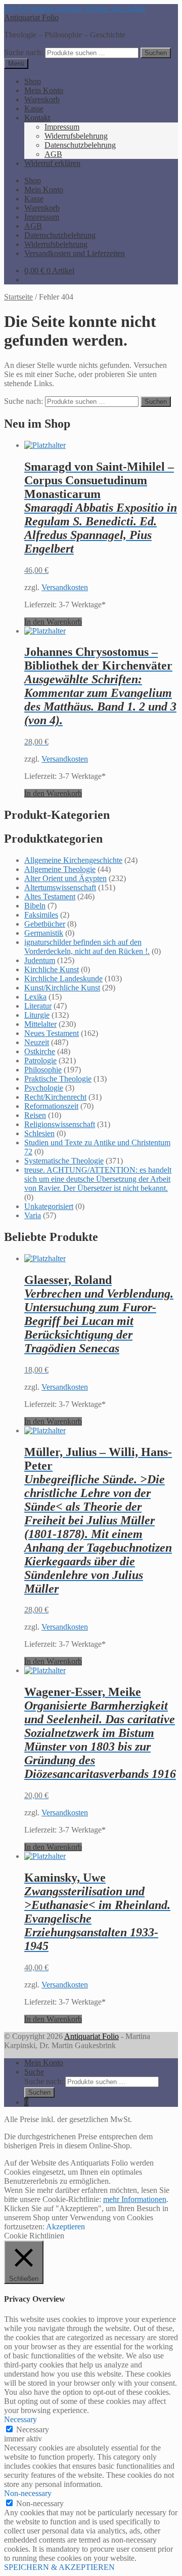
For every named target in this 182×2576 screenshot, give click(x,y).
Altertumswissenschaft (60, 887)
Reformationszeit (51, 1106)
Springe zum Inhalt (115, 8)
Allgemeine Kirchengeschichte (73, 860)
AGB (53, 154)
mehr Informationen (135, 2199)
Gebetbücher (45, 924)
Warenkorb (42, 99)
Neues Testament (52, 1033)
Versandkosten (65, 587)
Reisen (35, 1115)
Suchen (156, 53)
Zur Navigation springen (43, 8)
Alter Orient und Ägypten (65, 878)
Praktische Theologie (58, 1079)
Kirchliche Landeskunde (63, 979)
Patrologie (40, 1061)
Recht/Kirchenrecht (55, 1097)
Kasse (34, 109)
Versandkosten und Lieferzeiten (75, 253)
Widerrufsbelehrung (76, 136)
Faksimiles (41, 915)
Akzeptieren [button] (65, 2227)
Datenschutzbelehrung (80, 145)
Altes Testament (50, 897)
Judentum (40, 960)
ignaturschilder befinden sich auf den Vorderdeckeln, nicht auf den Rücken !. (87, 947)
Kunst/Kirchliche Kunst (62, 988)
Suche (34, 2072)
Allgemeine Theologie (60, 869)
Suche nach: (24, 52)
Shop (33, 81)
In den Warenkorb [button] (53, 622)
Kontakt (37, 118)
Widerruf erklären (52, 163)
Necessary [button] (20, 2419)
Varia (33, 1215)
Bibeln (35, 906)
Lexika (35, 997)
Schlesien (39, 1133)
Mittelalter (40, 1024)
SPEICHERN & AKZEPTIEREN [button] (59, 2567)
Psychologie (44, 1088)
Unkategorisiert (49, 1206)
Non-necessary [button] (28, 2493)
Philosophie (43, 1070)
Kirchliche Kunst (52, 969)
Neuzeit (37, 1042)
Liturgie (37, 1015)
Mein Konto (44, 90)
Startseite (18, 297)
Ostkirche (40, 1051)
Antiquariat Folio (31, 17)
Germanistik (44, 933)
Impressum (62, 127)
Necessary (33, 2429)
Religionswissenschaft (60, 1124)
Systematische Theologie (64, 1161)
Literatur (38, 1006)
